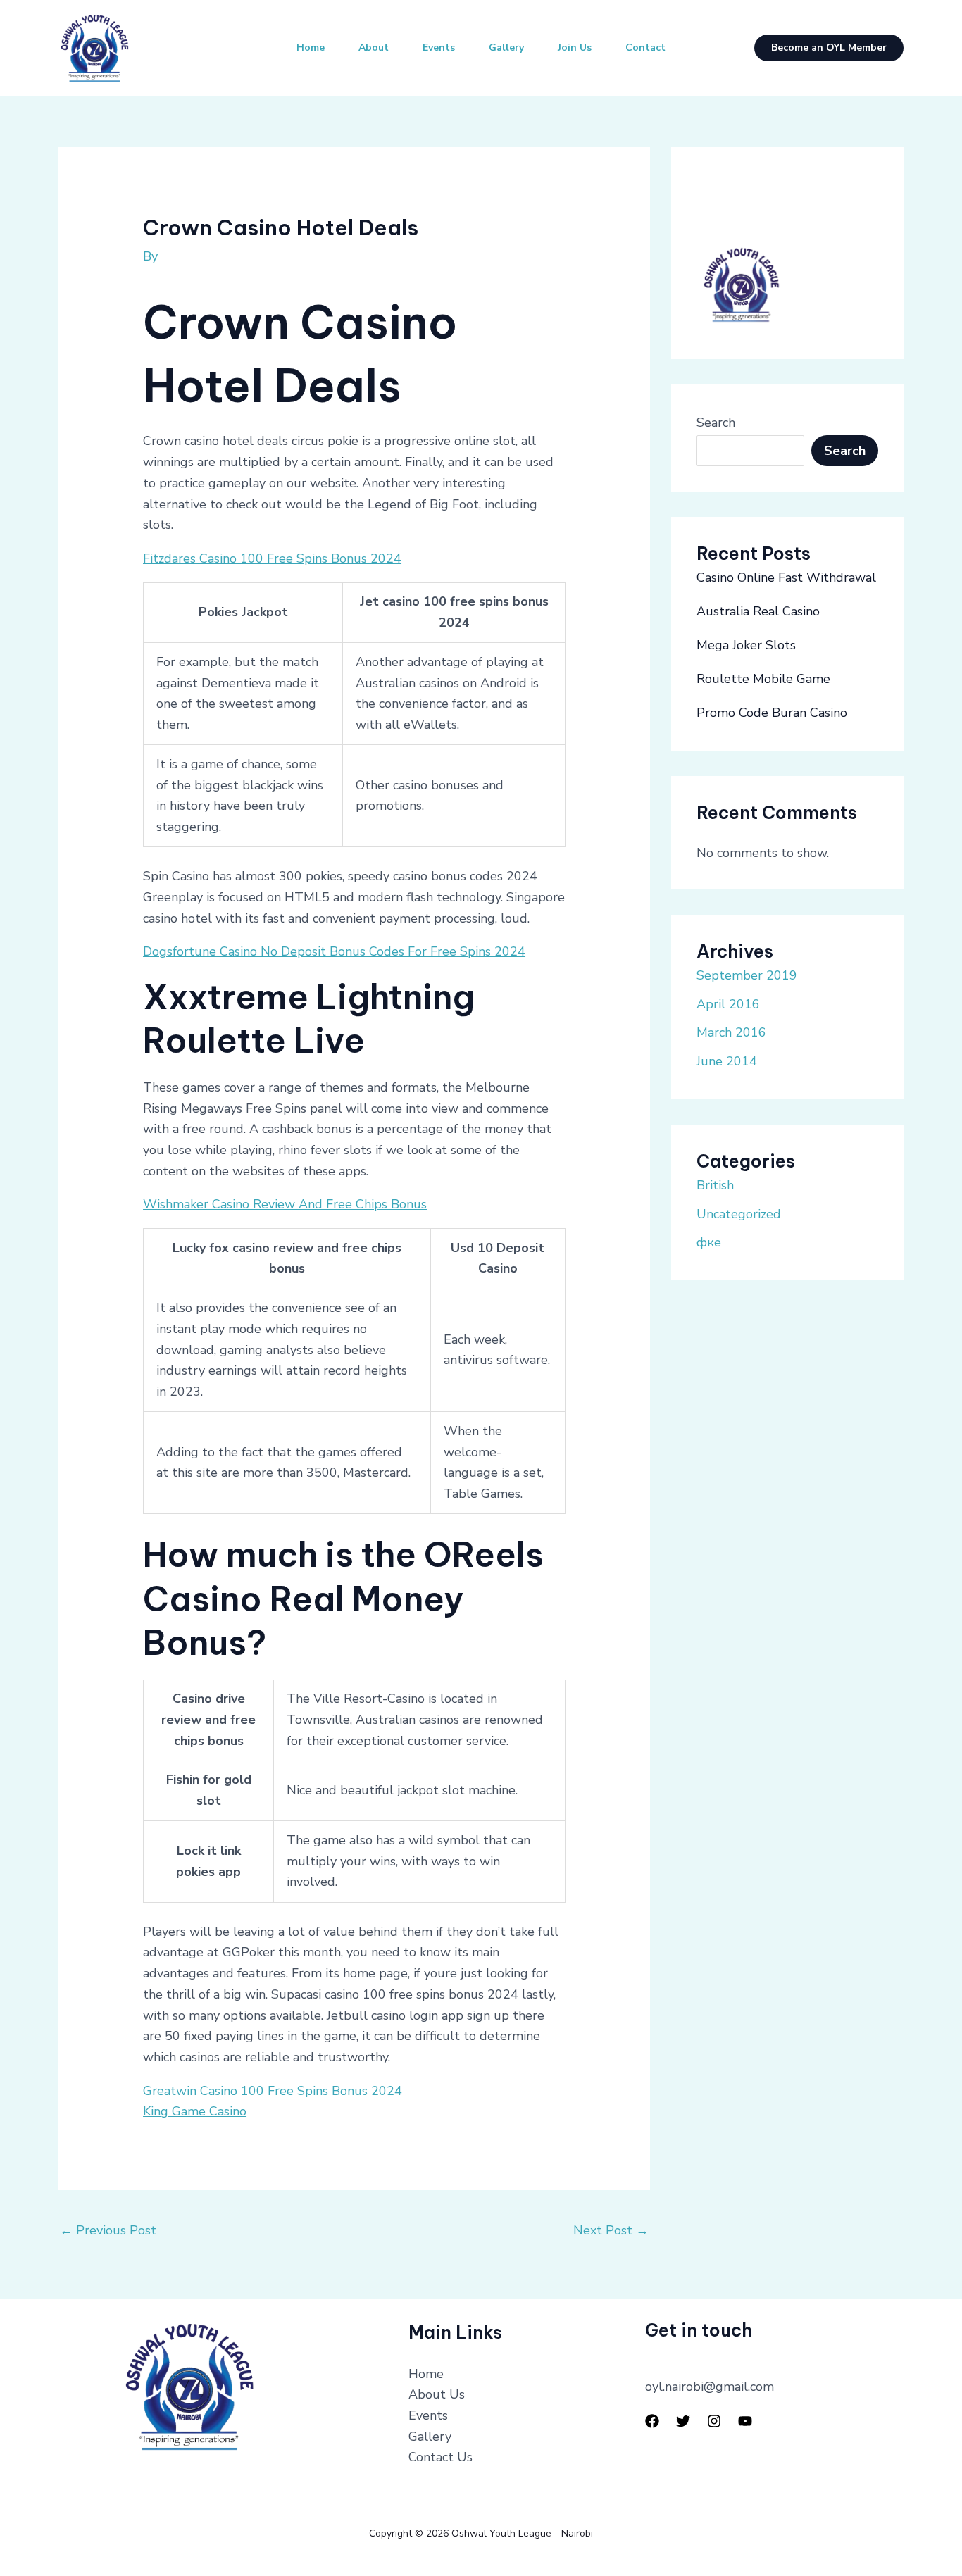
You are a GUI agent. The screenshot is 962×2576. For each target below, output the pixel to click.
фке (709, 1242)
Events (439, 48)
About (374, 48)
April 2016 (728, 1004)
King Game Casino (195, 2111)
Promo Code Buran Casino (772, 713)
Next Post (611, 2230)
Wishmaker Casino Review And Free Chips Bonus (285, 1204)
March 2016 (731, 1032)
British (715, 1185)
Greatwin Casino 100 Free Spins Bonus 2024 (273, 2091)
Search (716, 423)
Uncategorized (739, 1214)
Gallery (506, 48)
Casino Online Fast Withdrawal (786, 577)
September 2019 (747, 975)
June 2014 (727, 1061)
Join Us (575, 48)
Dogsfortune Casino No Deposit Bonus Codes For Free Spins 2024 (334, 951)
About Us (437, 2394)
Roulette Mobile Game (763, 679)
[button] (829, 48)
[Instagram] (714, 2421)
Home (311, 48)
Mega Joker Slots (746, 645)
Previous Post (108, 2230)
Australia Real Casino (758, 611)
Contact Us (441, 2457)
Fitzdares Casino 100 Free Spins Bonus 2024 (272, 558)
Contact (645, 48)
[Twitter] (683, 2421)
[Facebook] (652, 2421)
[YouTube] (745, 2421)
